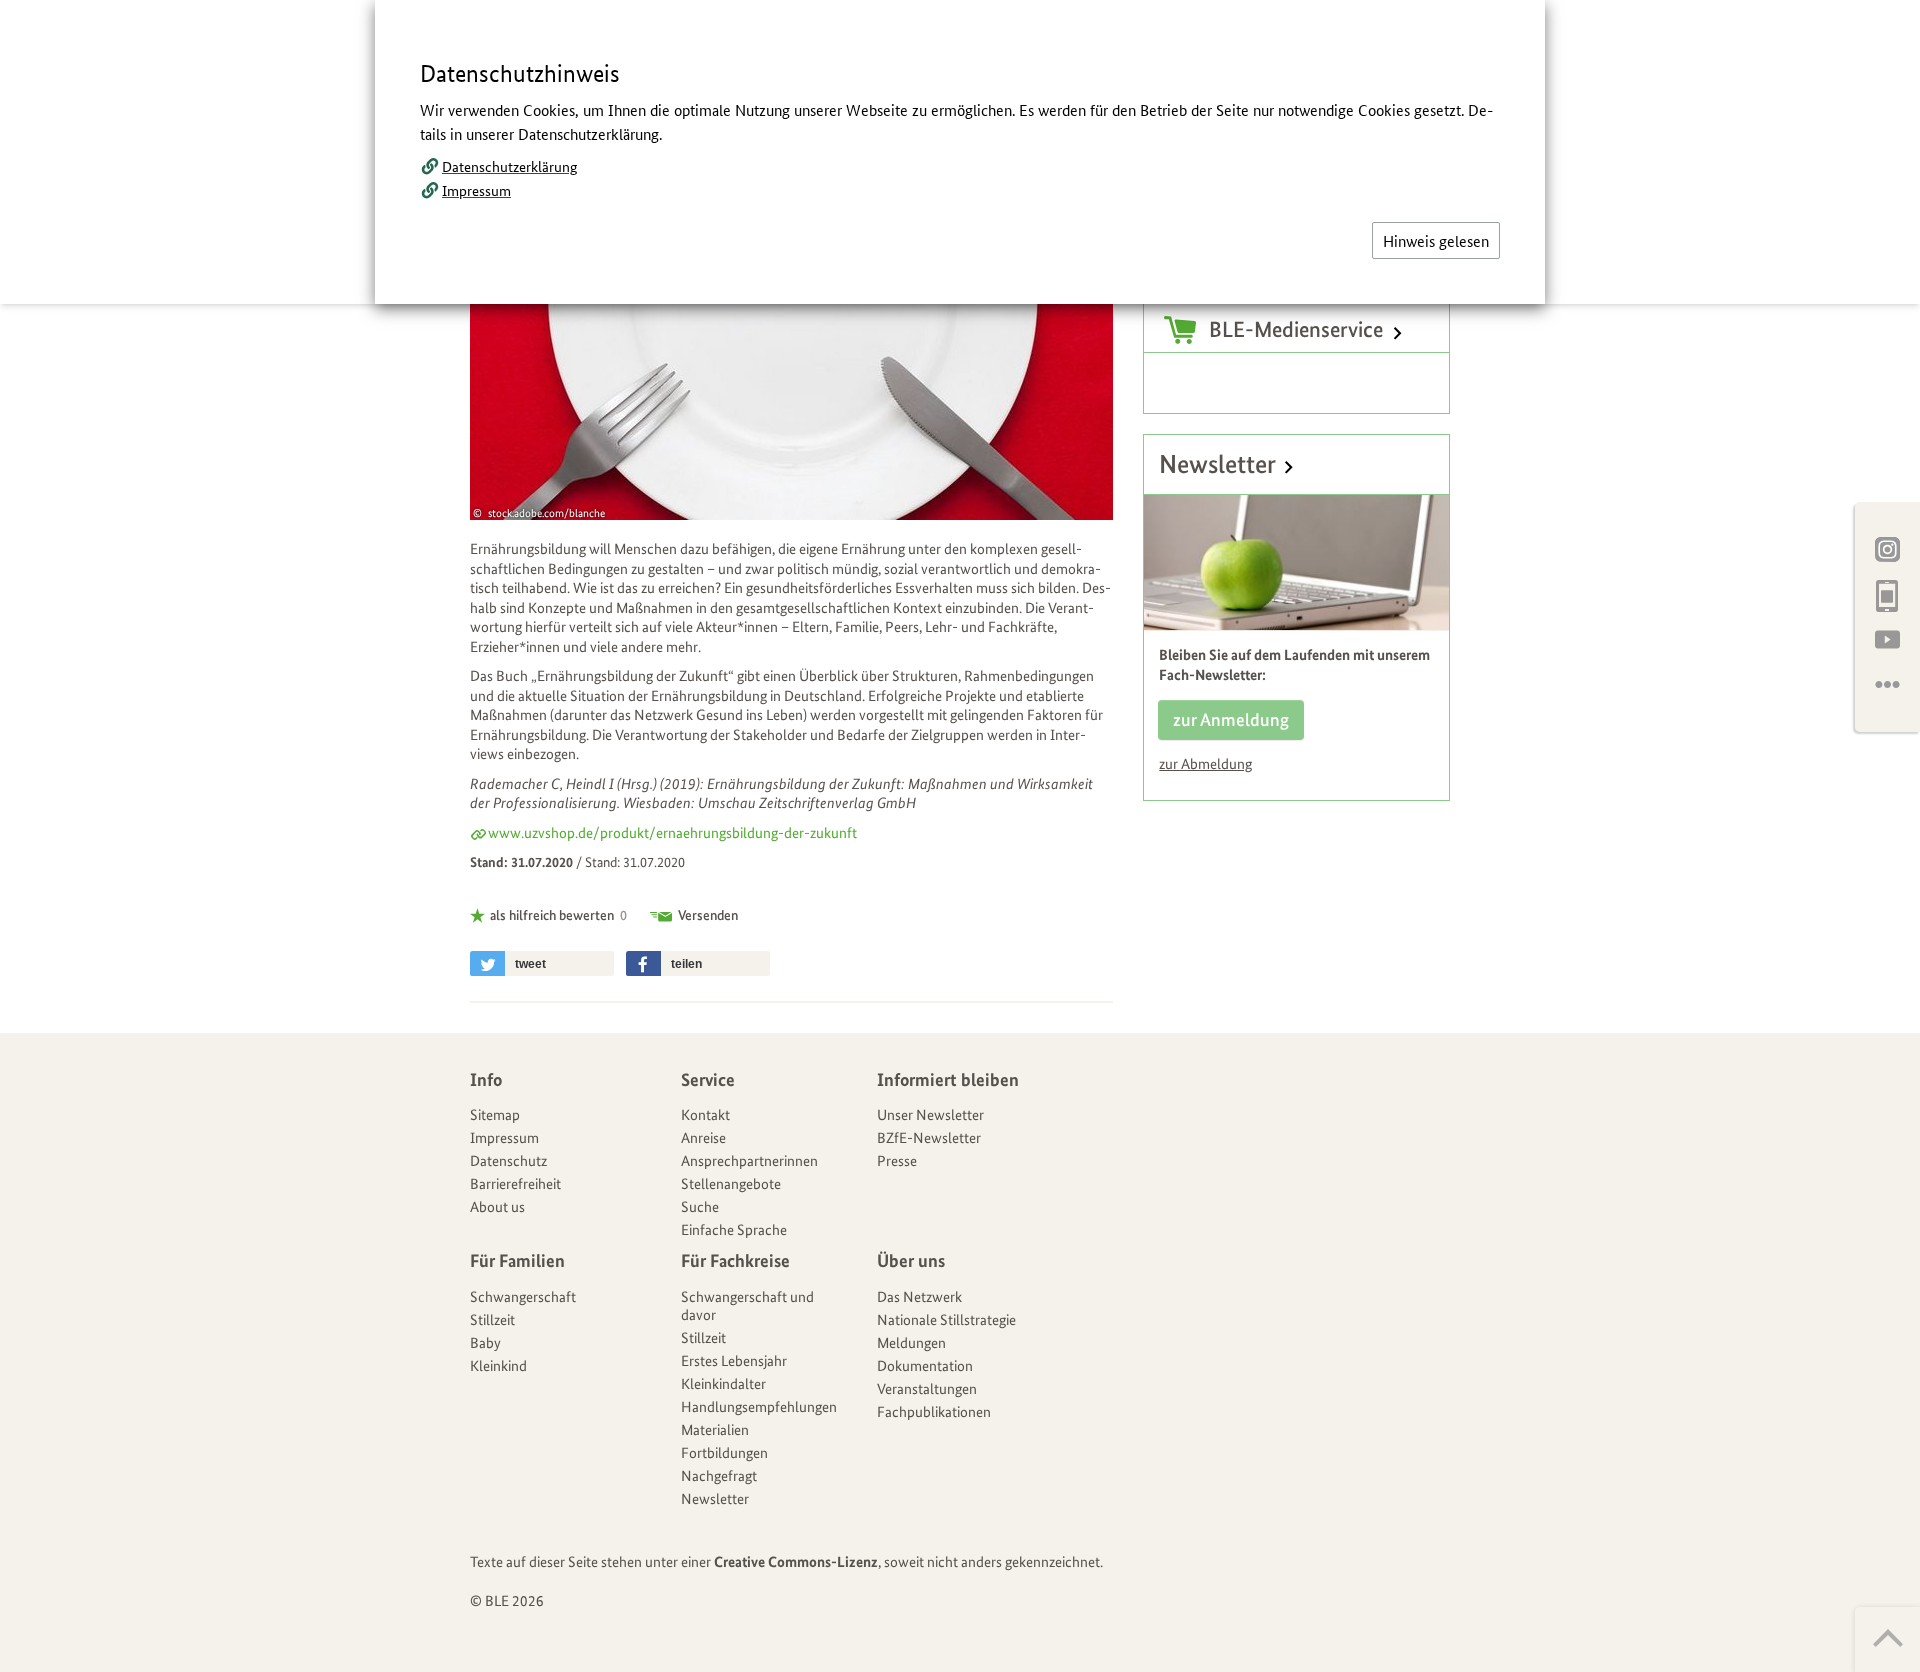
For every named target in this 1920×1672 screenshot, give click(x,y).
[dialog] (960, 836)
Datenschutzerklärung (509, 166)
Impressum (476, 190)
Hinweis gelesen (1436, 240)
